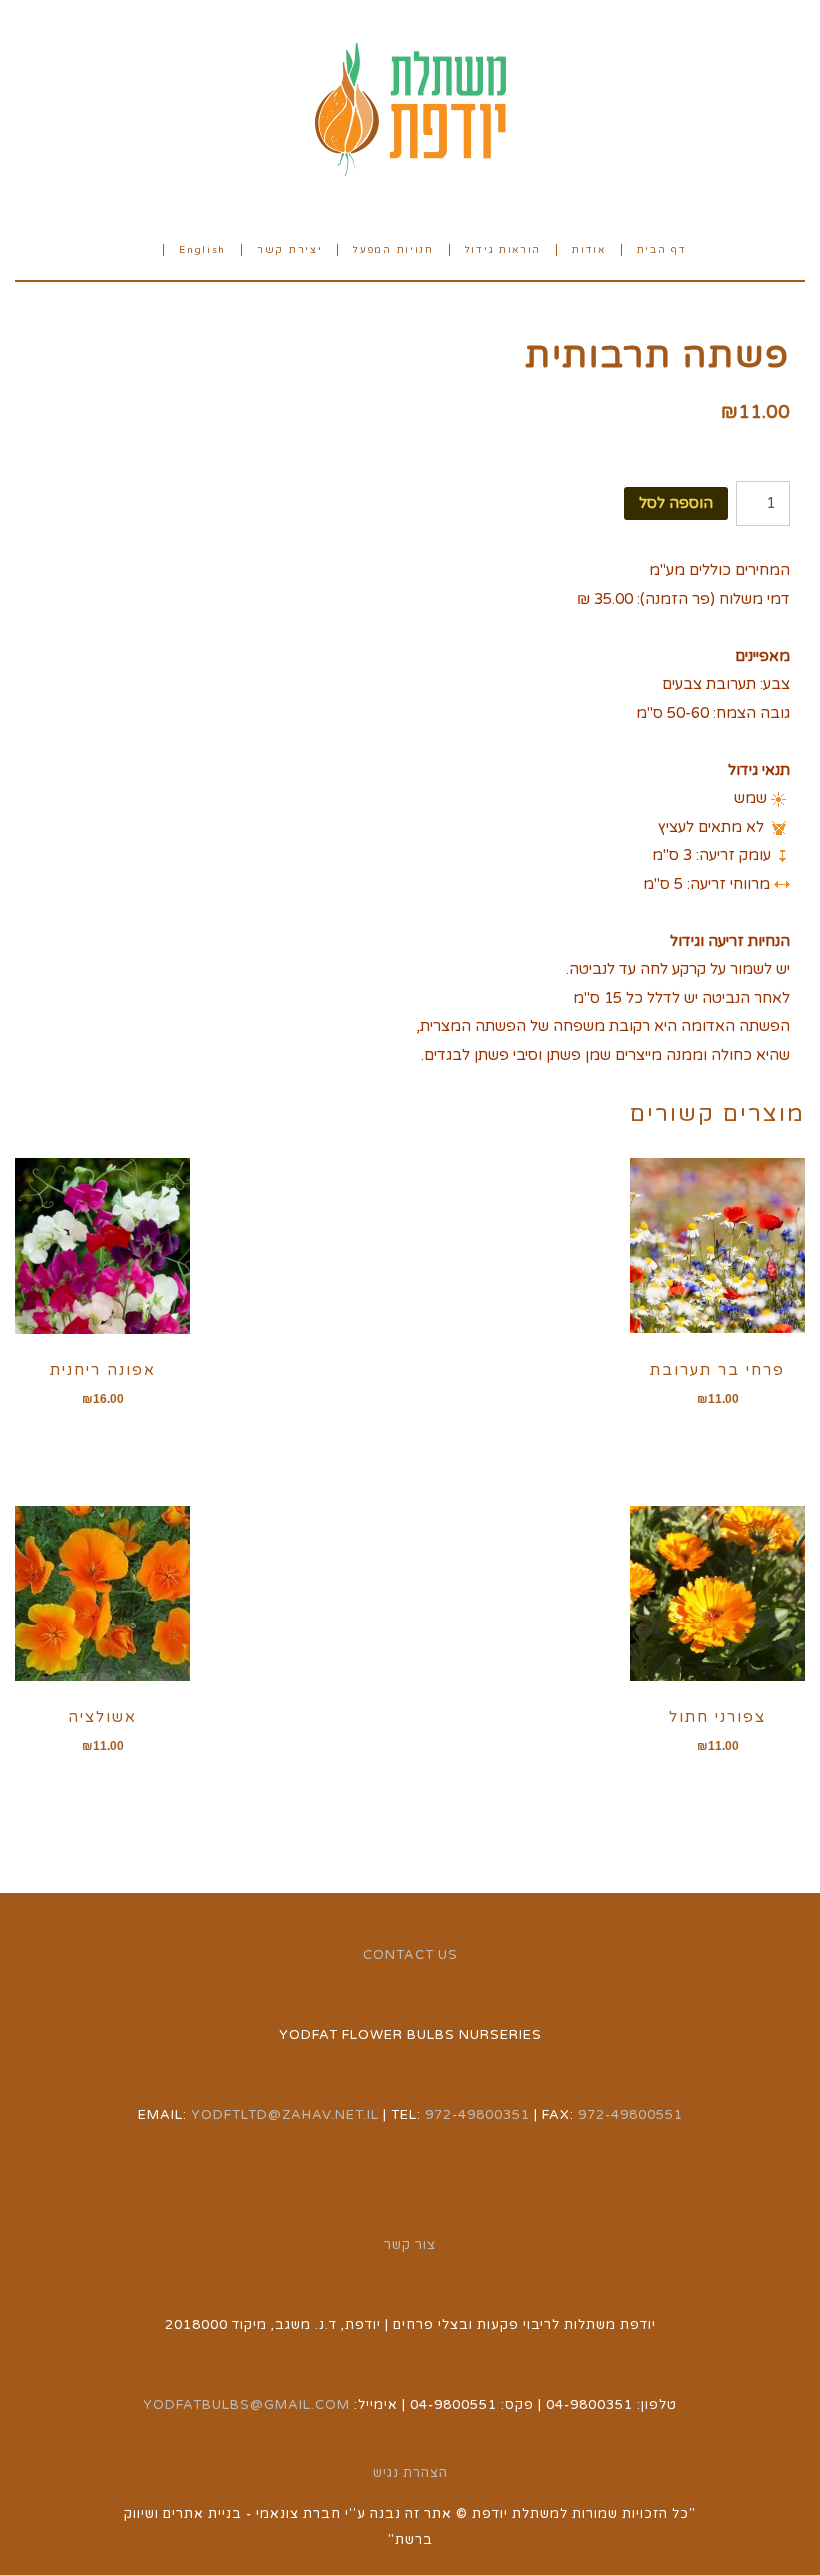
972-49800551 (630, 2115)
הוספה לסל (676, 503)
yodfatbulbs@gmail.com (246, 2405)
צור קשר (410, 2245)
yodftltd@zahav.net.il (285, 2115)
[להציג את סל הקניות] (140, 248)
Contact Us (410, 1955)
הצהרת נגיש (410, 2473)
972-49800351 (477, 2115)
